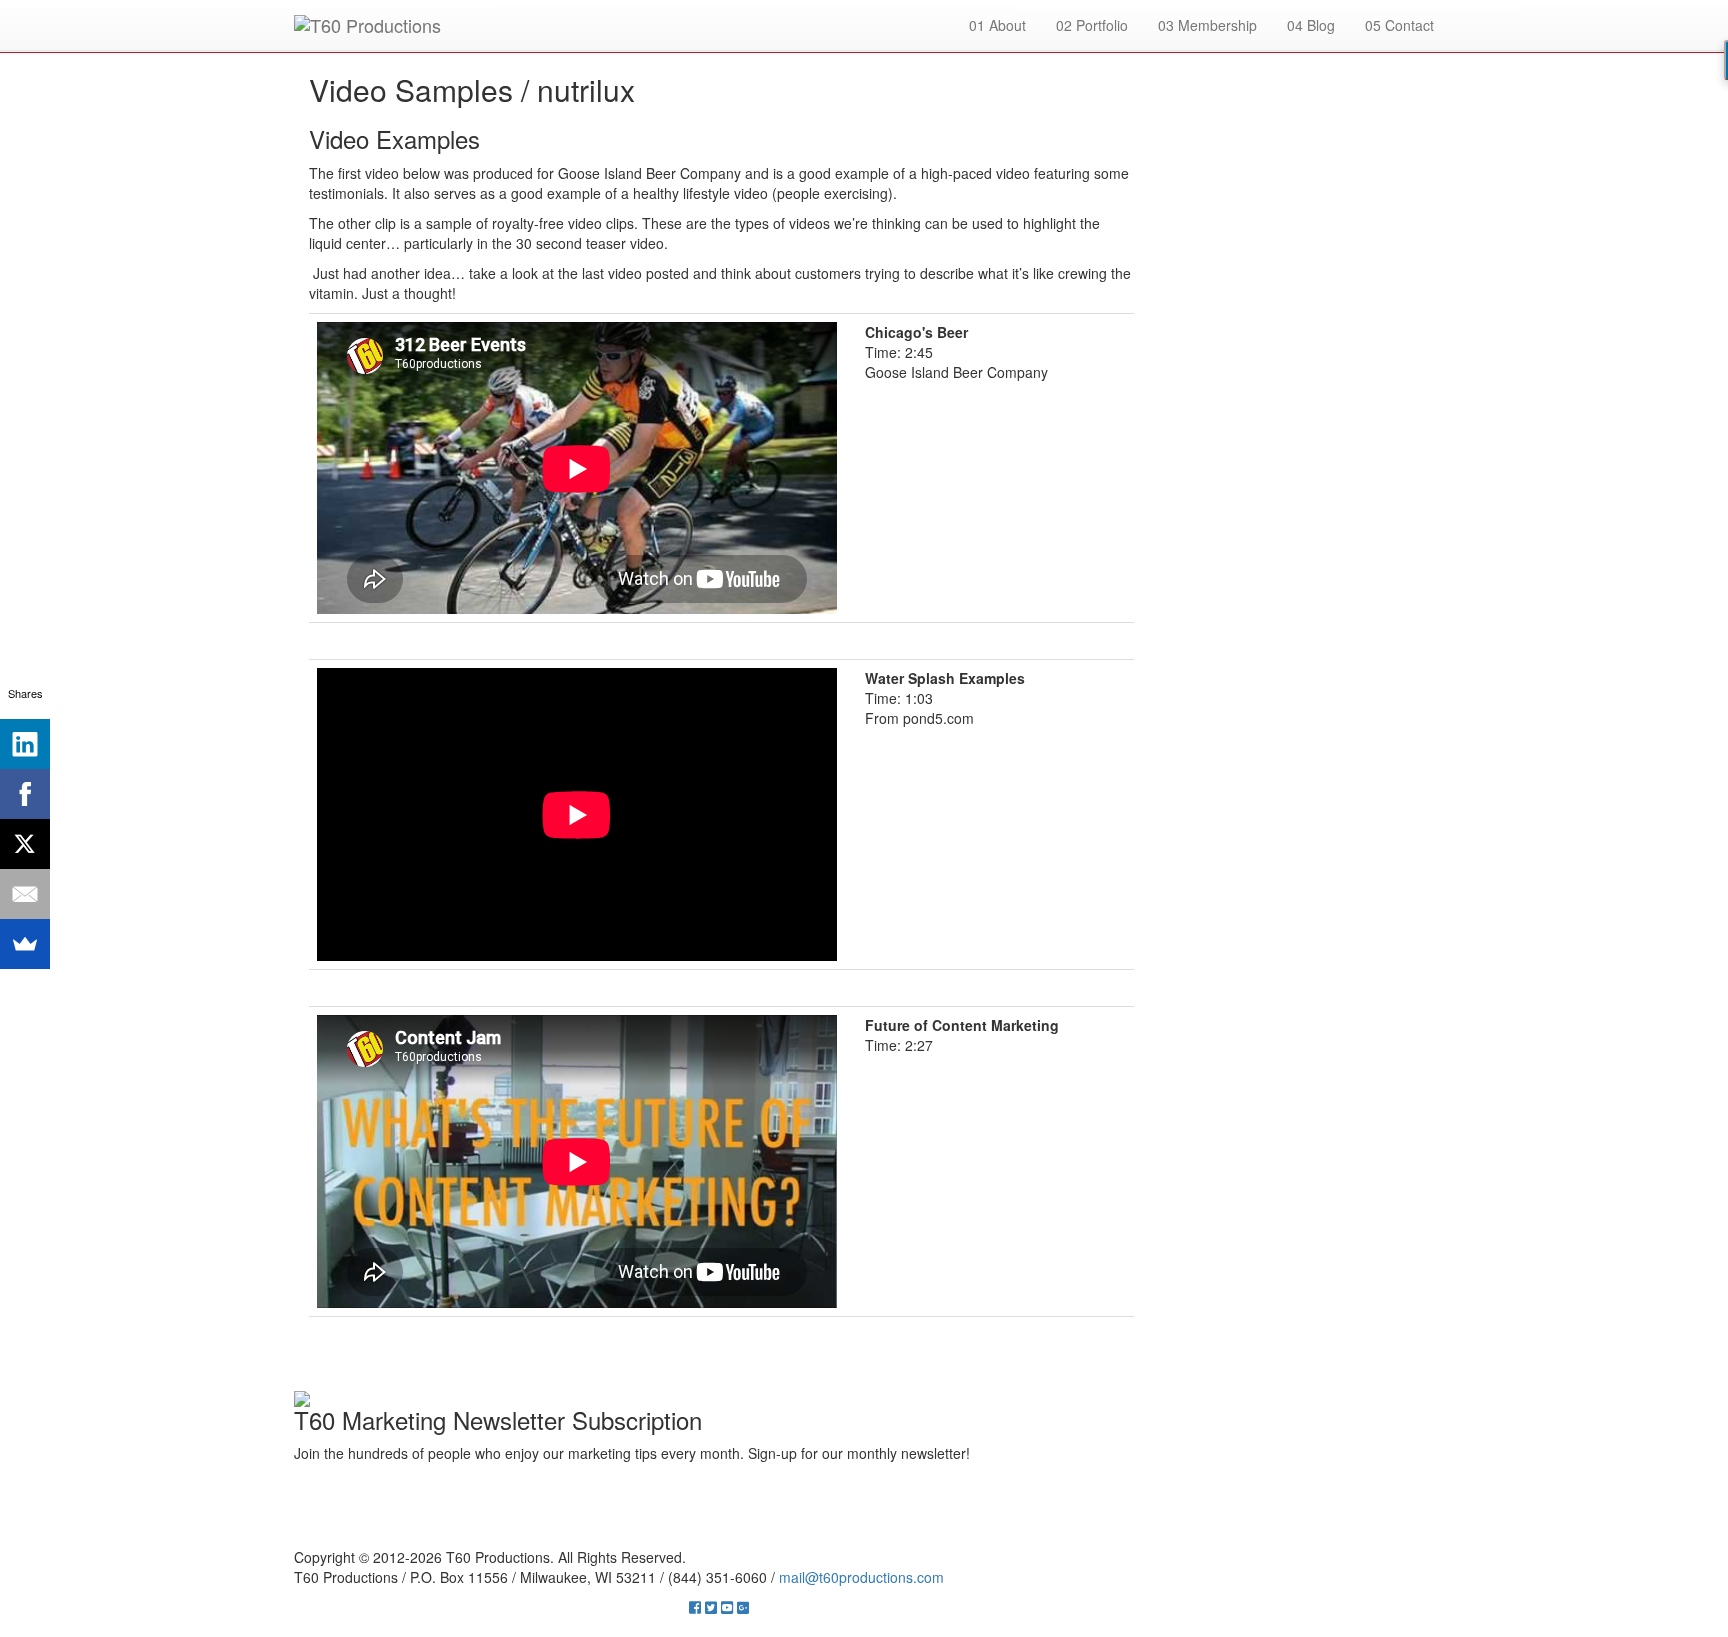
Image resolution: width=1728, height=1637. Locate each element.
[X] (25, 844)
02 (1092, 25)
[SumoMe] (25, 944)
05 (1399, 25)
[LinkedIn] (25, 744)
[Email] (25, 894)
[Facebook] (25, 794)
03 (1207, 25)
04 (1311, 25)
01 (997, 25)
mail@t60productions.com (861, 1577)
